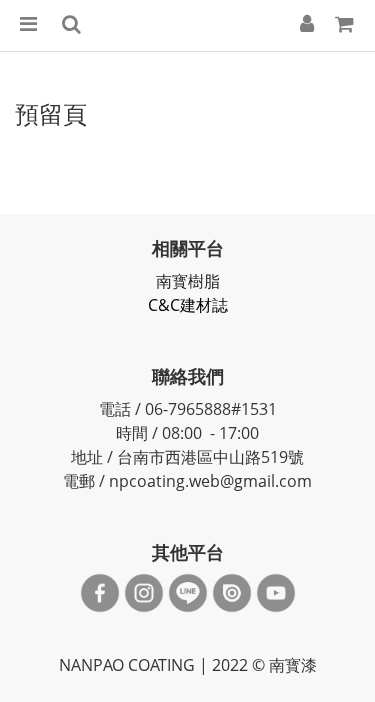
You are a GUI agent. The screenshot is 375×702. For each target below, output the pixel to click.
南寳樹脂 (188, 281)
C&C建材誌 (188, 305)
